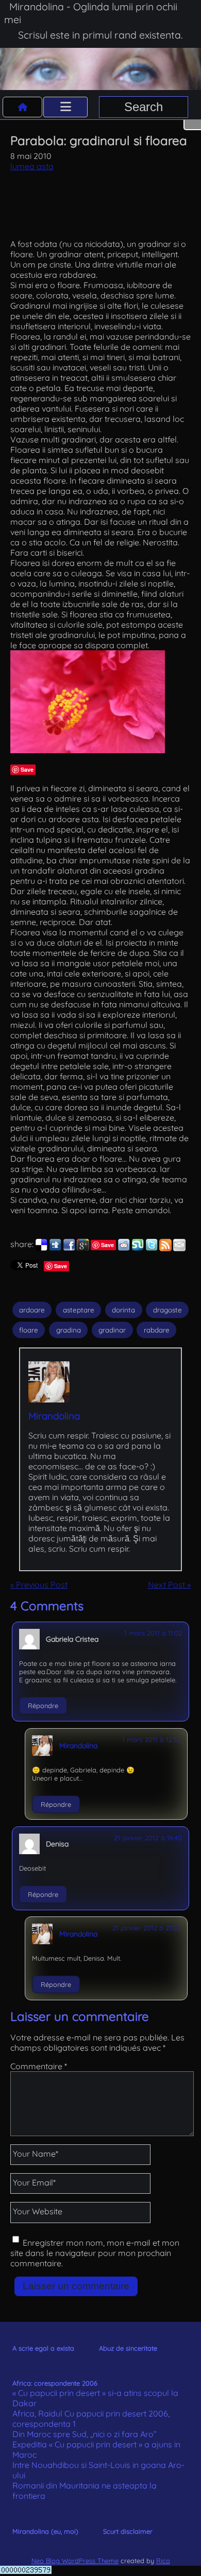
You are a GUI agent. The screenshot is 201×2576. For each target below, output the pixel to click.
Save (27, 769)
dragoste (167, 1310)
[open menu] (65, 107)
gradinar (112, 1330)
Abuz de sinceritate (128, 2348)
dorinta (123, 1310)
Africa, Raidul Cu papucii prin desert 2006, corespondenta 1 (91, 2419)
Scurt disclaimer (128, 2531)
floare (29, 1330)
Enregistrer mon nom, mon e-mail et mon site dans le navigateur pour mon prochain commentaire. (95, 2253)
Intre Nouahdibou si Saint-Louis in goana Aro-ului (98, 2470)
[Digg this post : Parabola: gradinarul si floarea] (55, 1248)
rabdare (157, 1330)
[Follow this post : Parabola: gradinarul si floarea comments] (165, 1248)
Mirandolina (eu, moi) (45, 2531)
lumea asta (32, 166)
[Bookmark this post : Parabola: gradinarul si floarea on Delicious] (41, 1248)
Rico (163, 2561)
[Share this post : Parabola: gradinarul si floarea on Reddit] (124, 1248)
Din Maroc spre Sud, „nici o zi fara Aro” (85, 2434)
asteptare (79, 1310)
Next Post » (169, 1585)
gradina (69, 1330)
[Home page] (23, 107)
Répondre (43, 1706)
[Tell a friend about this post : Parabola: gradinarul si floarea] (179, 1248)
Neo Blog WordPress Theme (75, 2561)
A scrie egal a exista (43, 2348)
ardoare (32, 1310)
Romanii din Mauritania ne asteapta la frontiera (85, 2491)
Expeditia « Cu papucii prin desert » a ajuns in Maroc (96, 2449)
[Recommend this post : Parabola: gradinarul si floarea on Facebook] (69, 1248)
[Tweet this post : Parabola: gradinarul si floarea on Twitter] (152, 1248)
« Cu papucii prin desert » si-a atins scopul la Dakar (95, 2398)
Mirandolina (54, 1416)
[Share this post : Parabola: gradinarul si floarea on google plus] (83, 1248)
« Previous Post (39, 1585)
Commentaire (39, 2066)
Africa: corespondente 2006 (55, 2383)
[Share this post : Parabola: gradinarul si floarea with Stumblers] (138, 1248)
